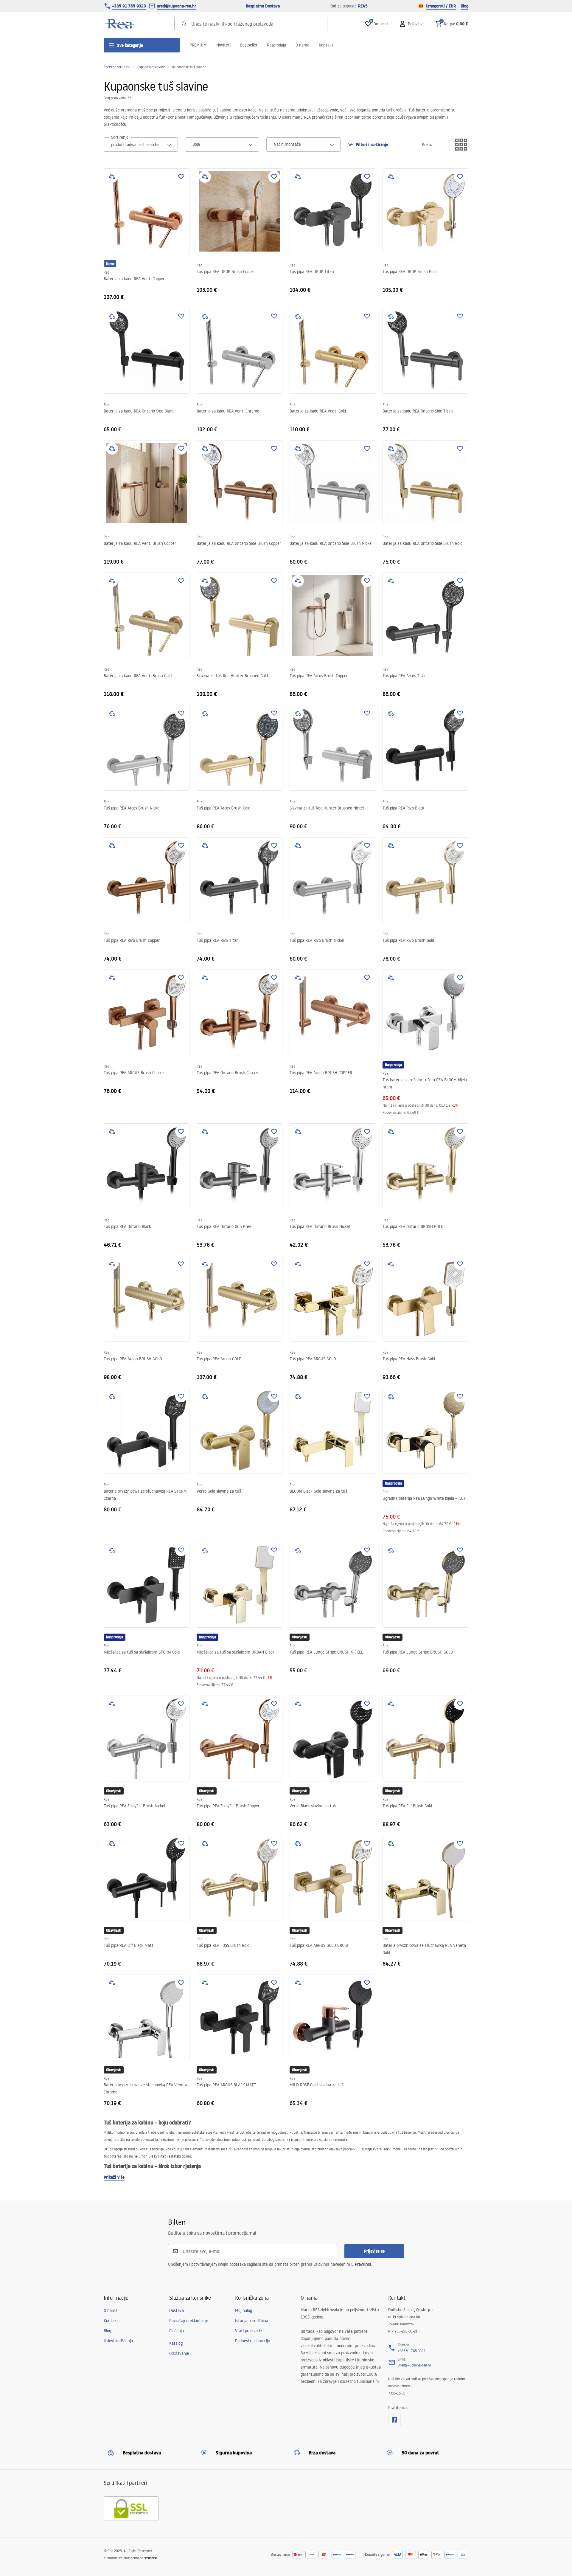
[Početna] (120, 24)
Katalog (176, 2343)
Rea (107, 272)
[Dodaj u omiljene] (181, 177)
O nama (302, 45)
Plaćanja (177, 2331)
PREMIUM (198, 45)
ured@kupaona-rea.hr (176, 6)
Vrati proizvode (248, 2331)
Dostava (177, 2310)
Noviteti (223, 45)
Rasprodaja (276, 45)
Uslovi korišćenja (118, 2341)
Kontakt (326, 45)
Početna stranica (117, 67)
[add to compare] (112, 177)
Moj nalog (244, 2310)
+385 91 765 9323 (129, 6)
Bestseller (249, 45)
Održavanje (179, 2353)
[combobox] (141, 145)
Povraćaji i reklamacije (189, 2321)
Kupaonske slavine (151, 67)
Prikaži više (114, 2177)
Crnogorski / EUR (441, 6)
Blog (464, 6)
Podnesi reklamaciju (253, 2341)
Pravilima (363, 2264)
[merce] (151, 2558)
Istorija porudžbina (252, 2321)
